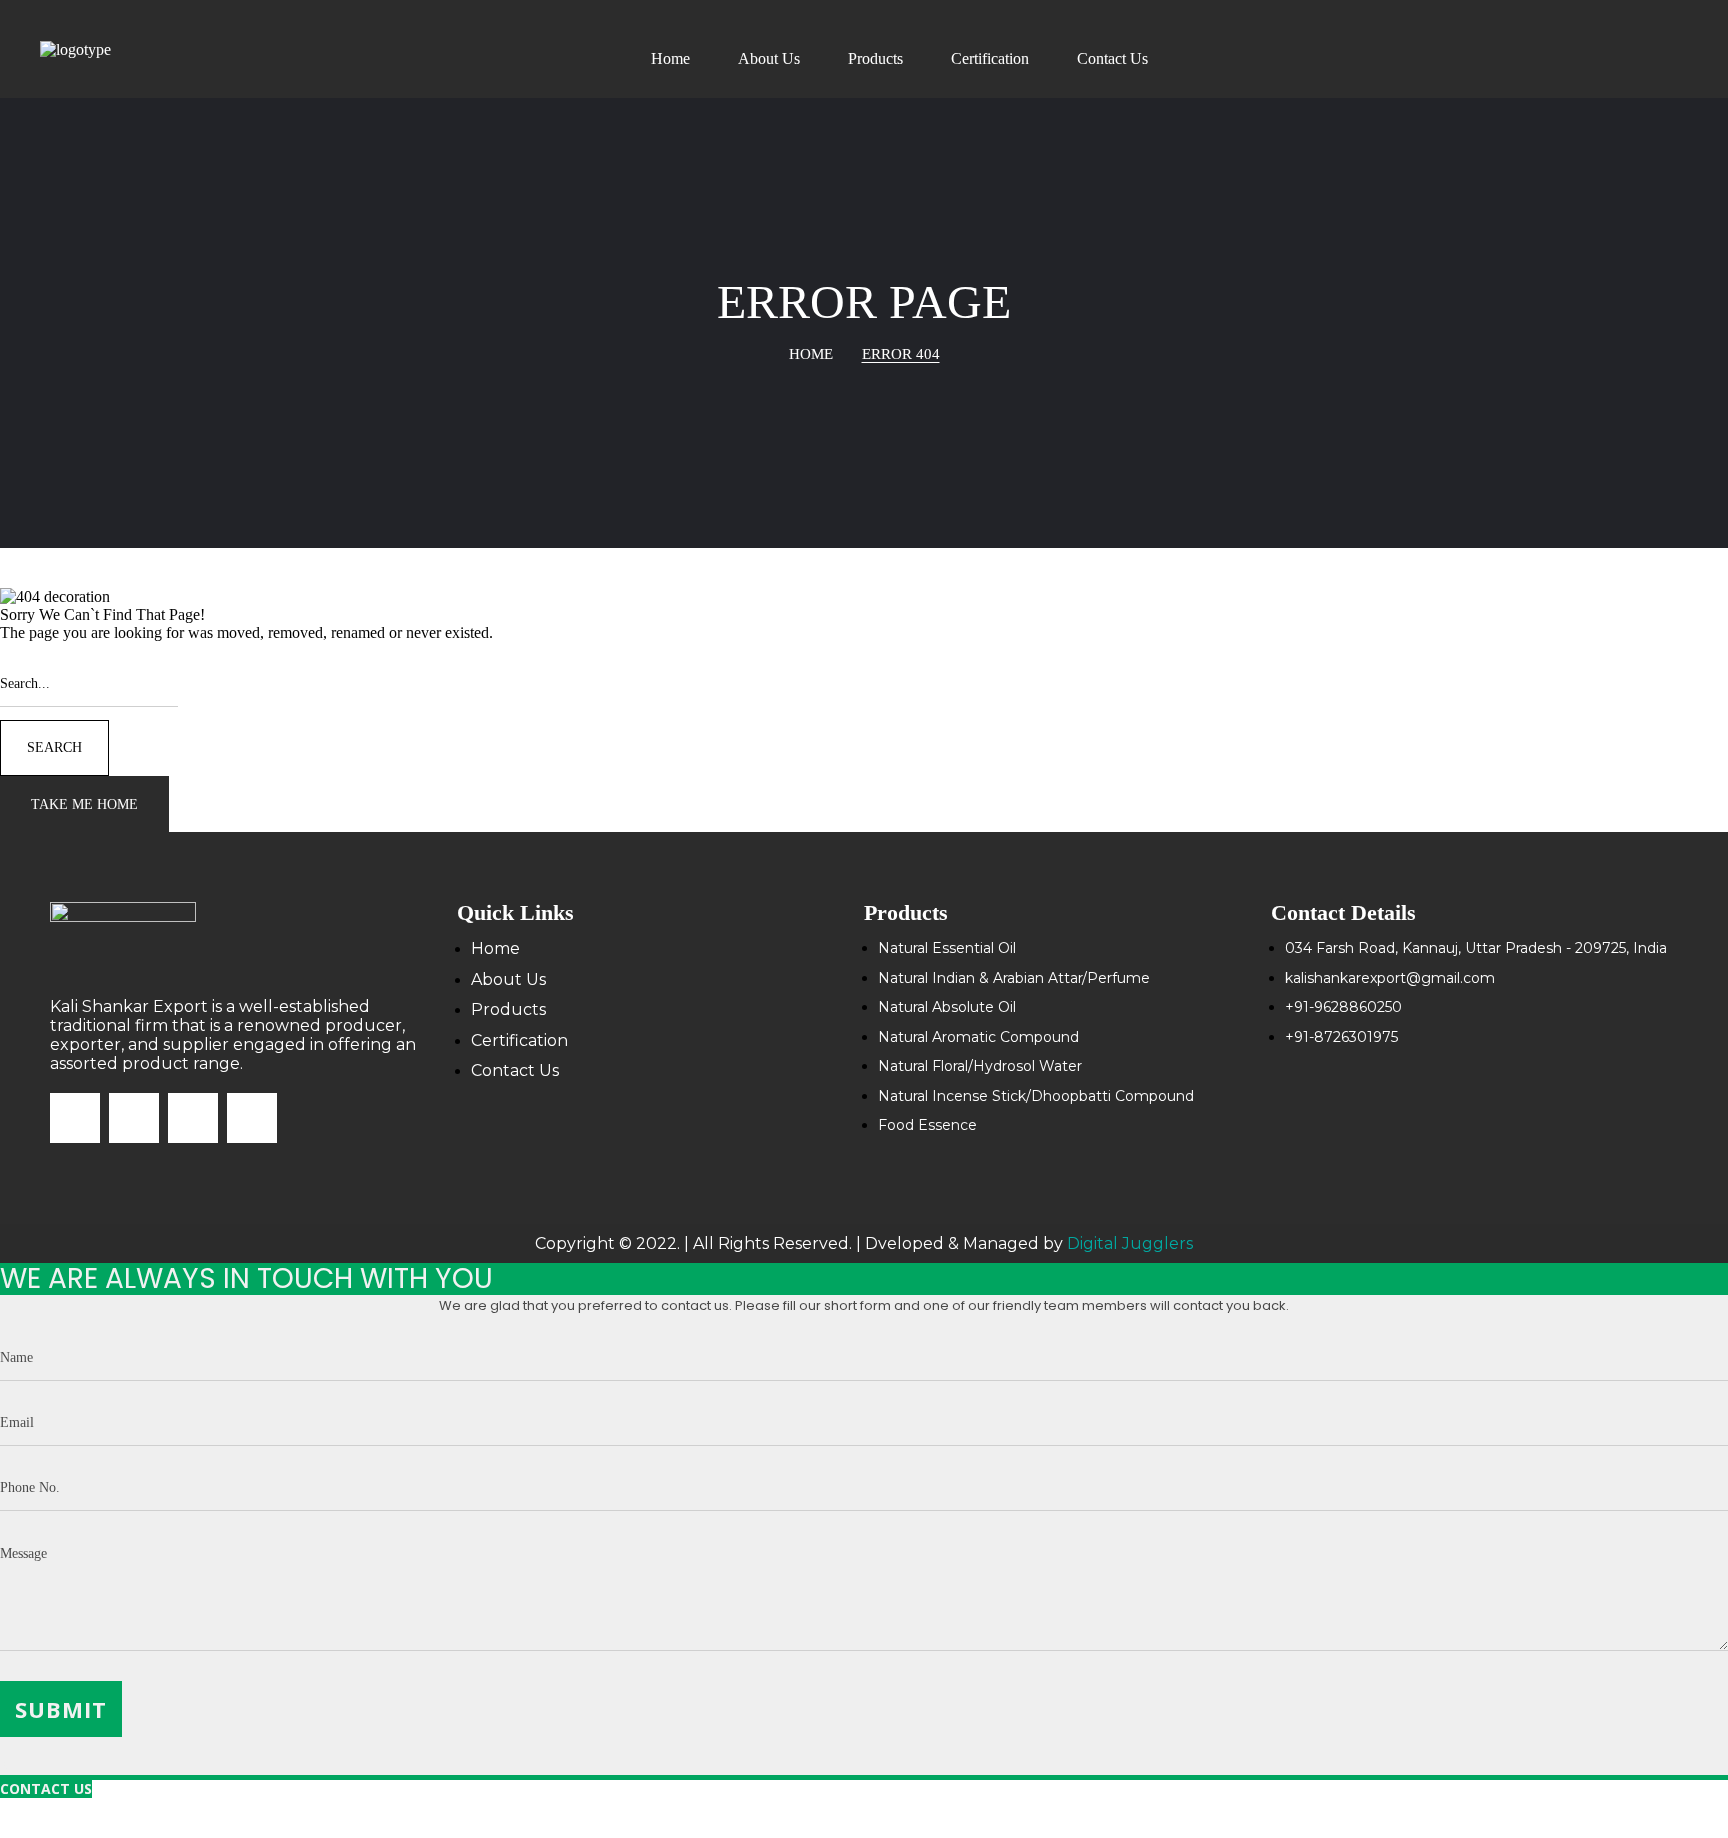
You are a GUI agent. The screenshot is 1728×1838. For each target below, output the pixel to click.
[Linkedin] (252, 1118)
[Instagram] (134, 1118)
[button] (84, 804)
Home (811, 354)
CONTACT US (46, 1788)
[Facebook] (75, 1118)
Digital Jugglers (1130, 1243)
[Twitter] (193, 1118)
